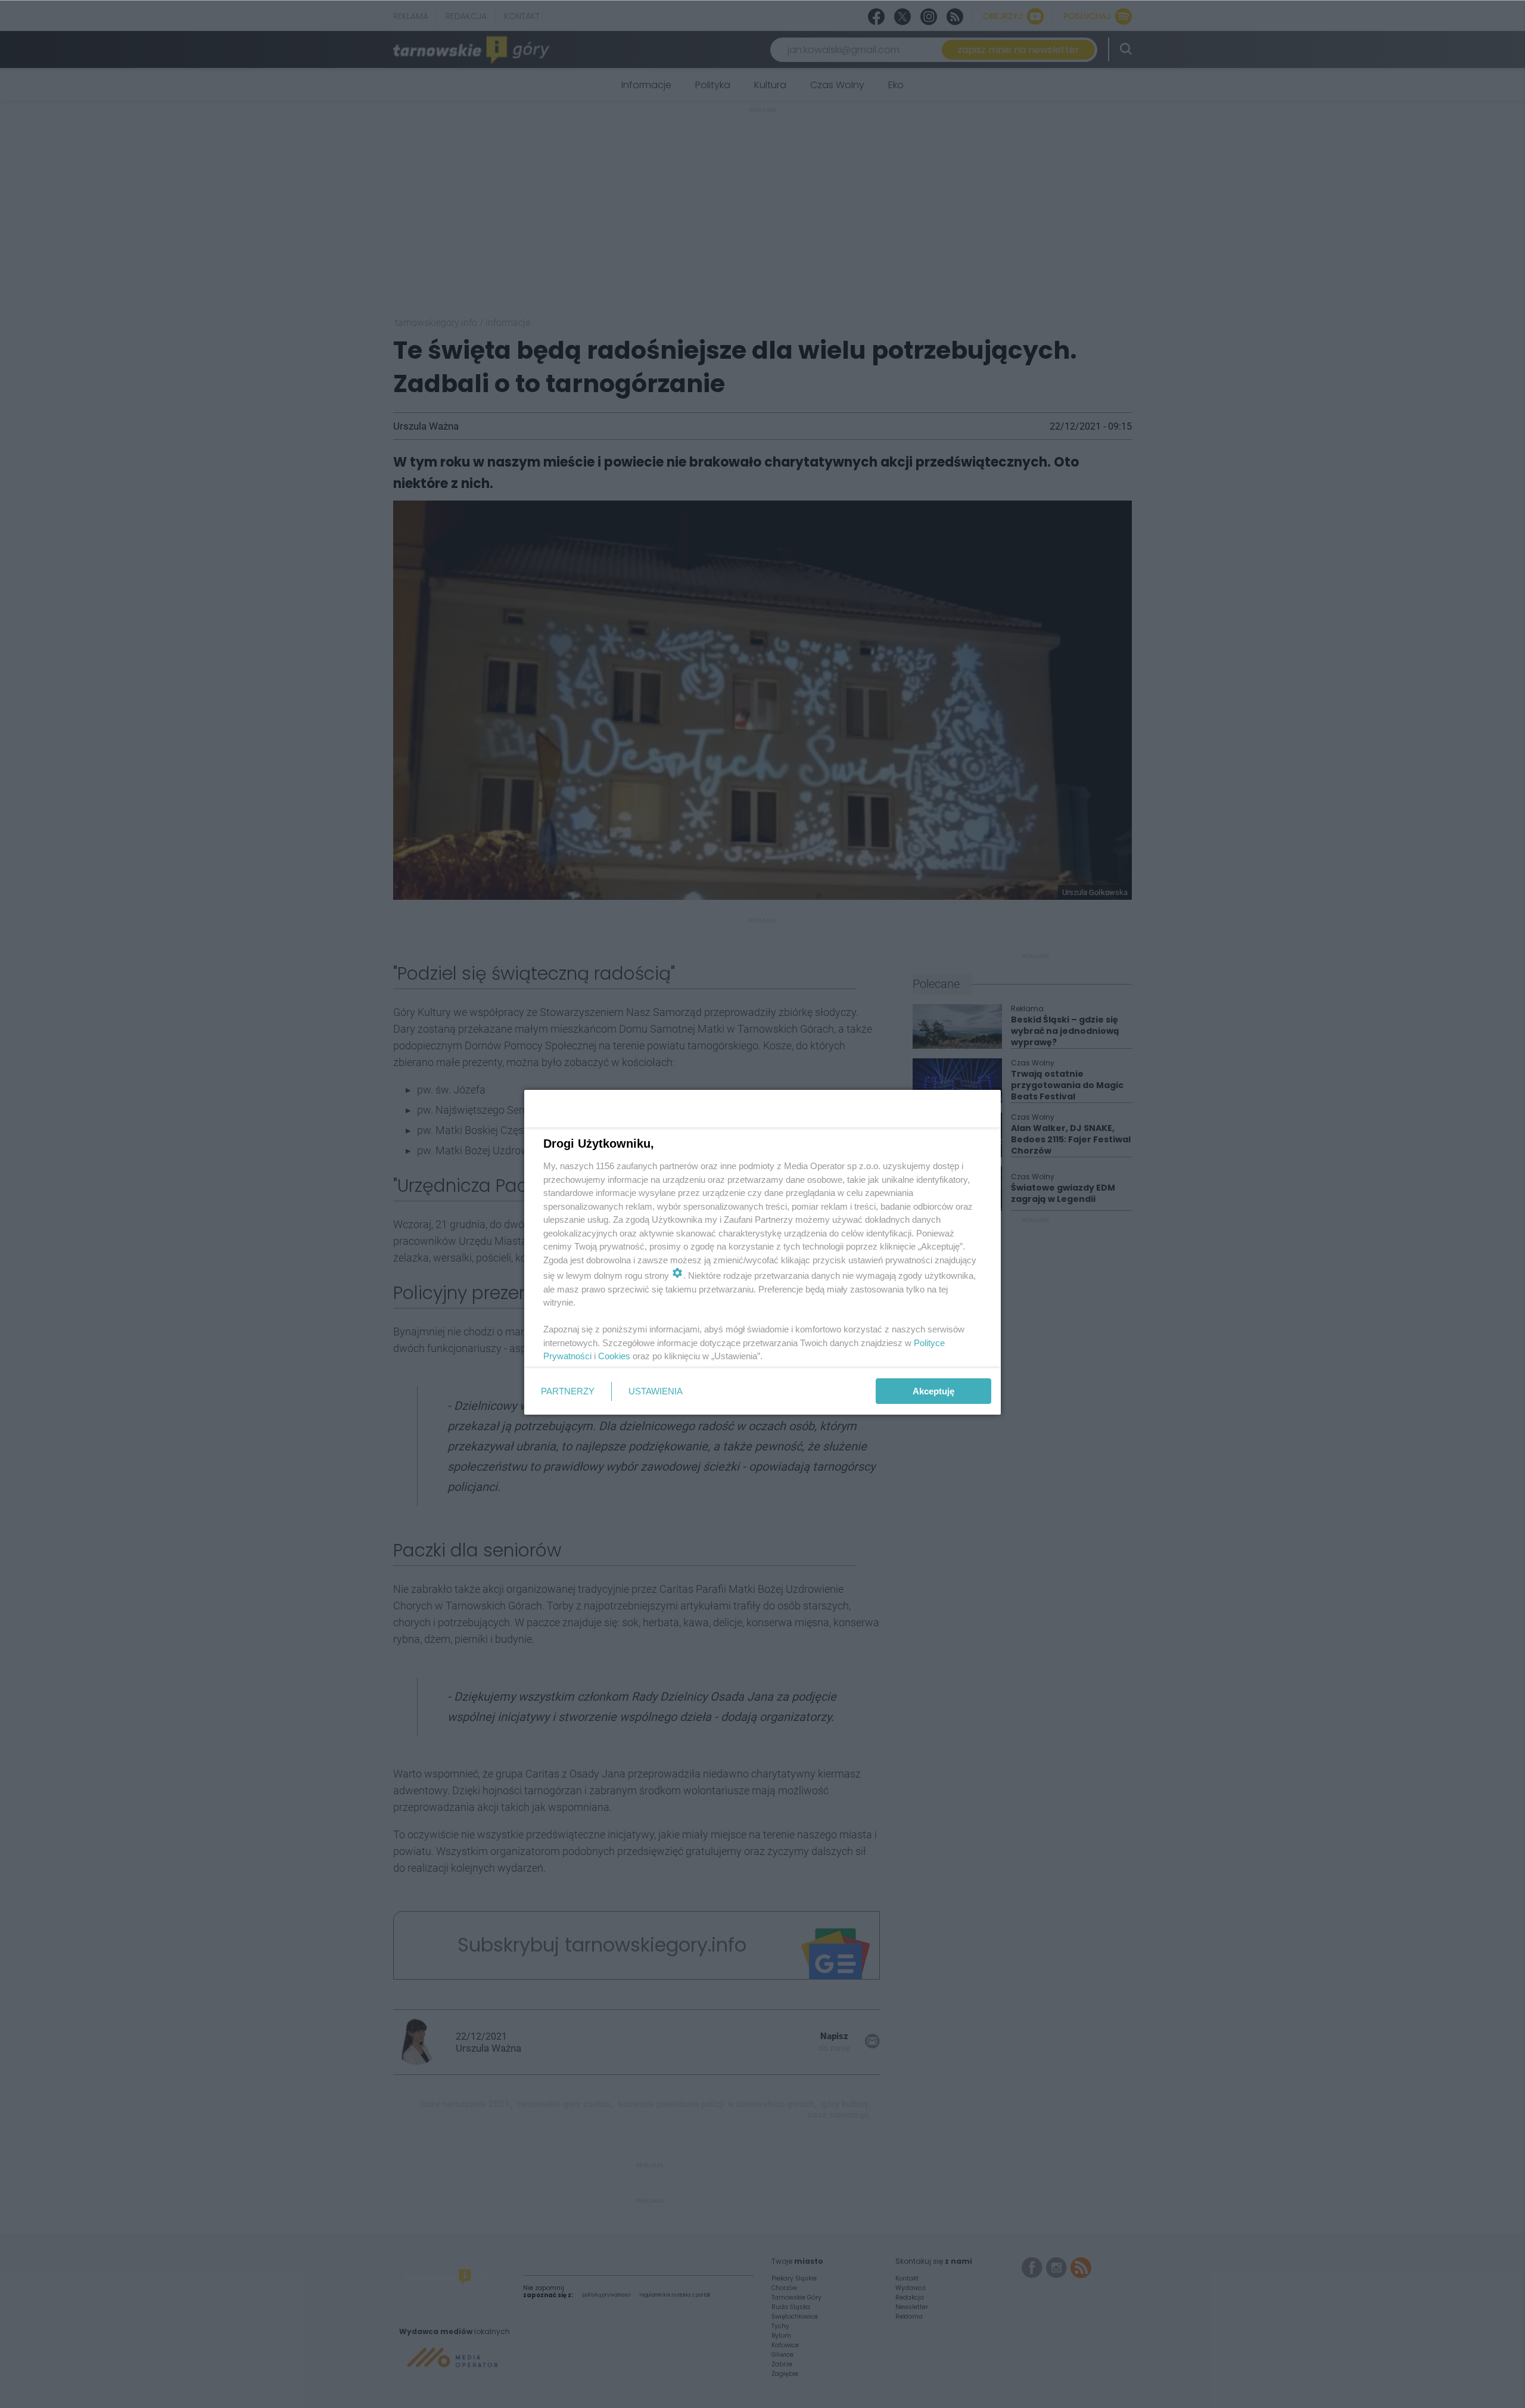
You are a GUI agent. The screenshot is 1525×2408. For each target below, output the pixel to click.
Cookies (614, 1356)
